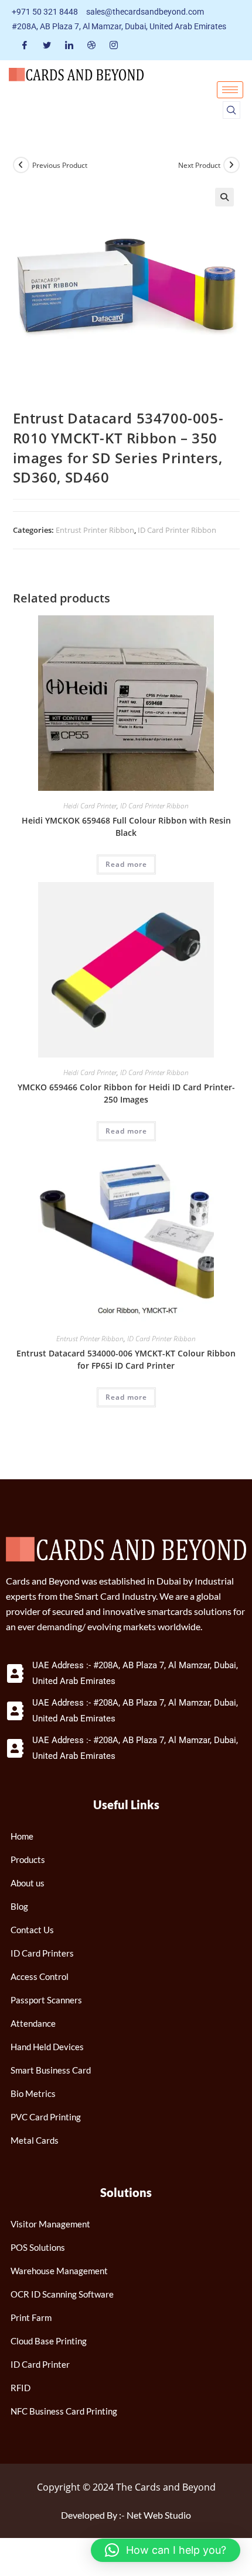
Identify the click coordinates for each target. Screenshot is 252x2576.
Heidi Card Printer (90, 806)
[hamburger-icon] (230, 90)
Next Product (199, 165)
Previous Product (60, 165)
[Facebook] (25, 45)
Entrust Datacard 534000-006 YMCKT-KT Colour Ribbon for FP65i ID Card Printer (126, 1359)
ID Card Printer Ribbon (177, 530)
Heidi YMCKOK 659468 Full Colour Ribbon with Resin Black (126, 826)
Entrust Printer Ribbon (95, 530)
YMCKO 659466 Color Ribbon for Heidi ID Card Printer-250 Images (126, 1093)
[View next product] (231, 165)
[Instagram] (114, 45)
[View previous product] (21, 165)
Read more (126, 864)
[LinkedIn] (69, 45)
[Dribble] (91, 45)
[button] (231, 110)
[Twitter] (47, 45)
